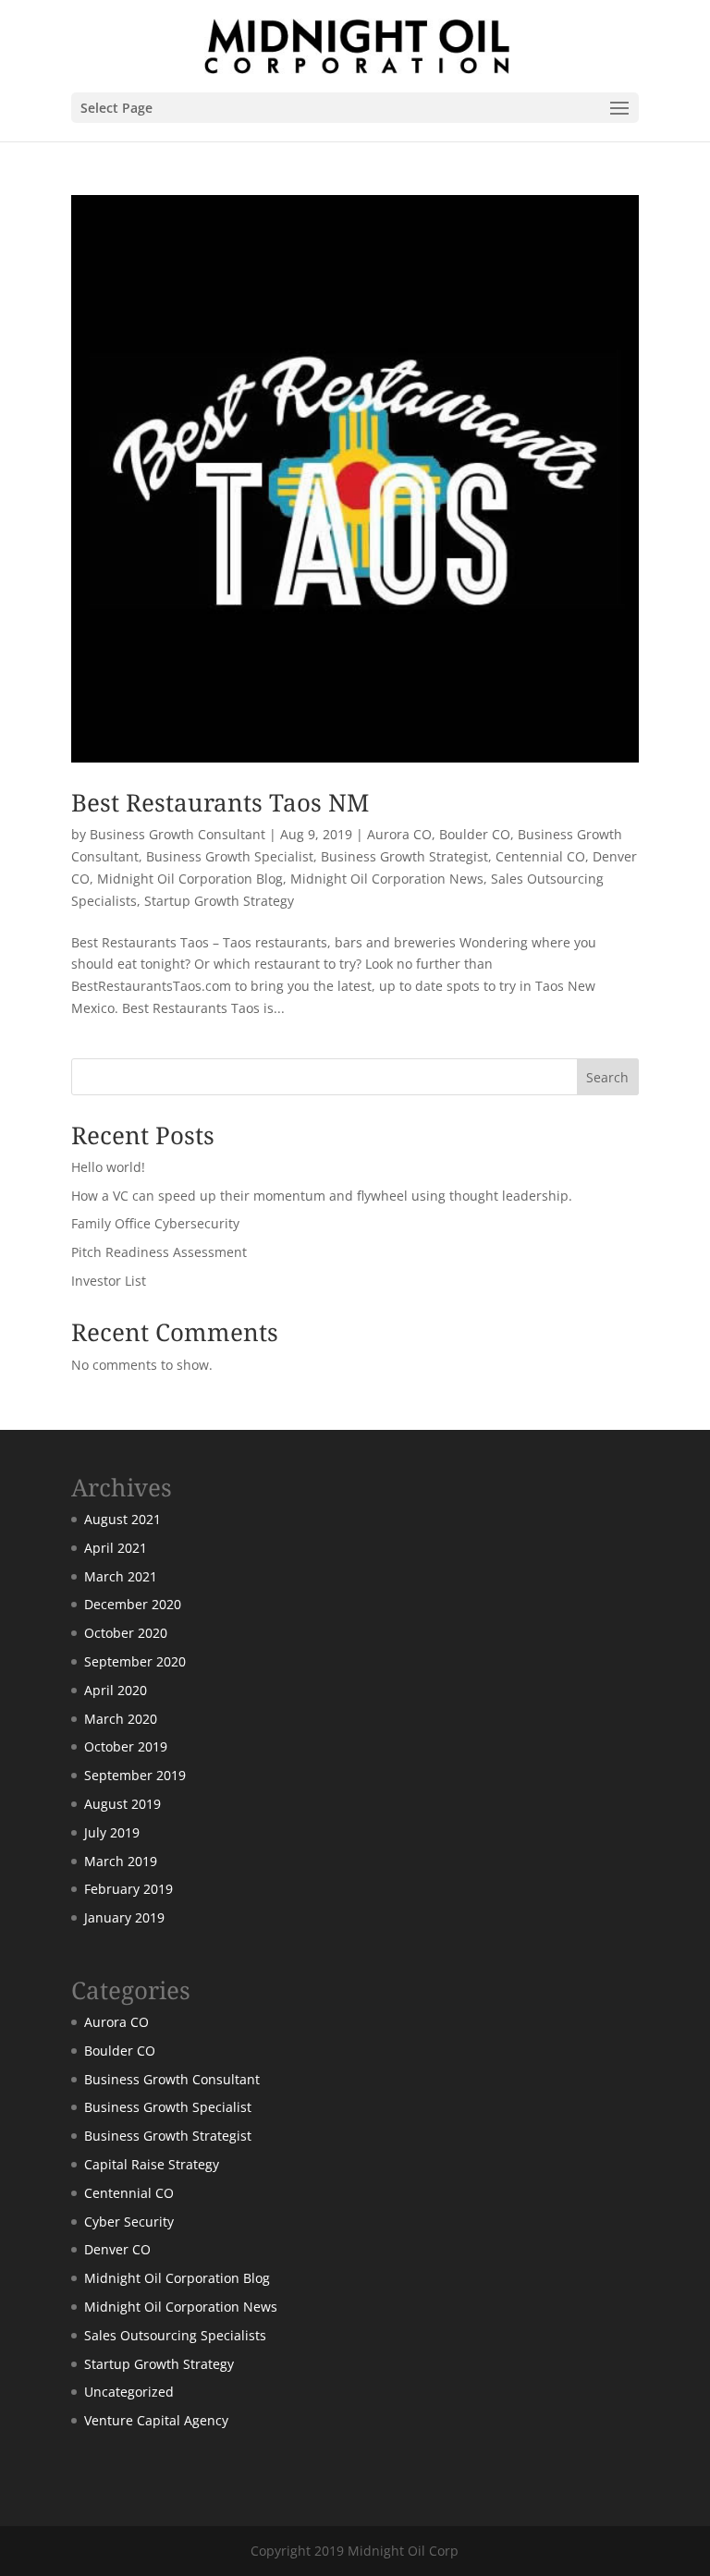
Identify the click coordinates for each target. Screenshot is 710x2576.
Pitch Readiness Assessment (159, 1252)
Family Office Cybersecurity (155, 1223)
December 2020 (133, 1604)
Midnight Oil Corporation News (387, 879)
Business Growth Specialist (230, 856)
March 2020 (121, 1719)
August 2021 (122, 1519)
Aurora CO (399, 834)
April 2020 (116, 1690)
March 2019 (121, 1861)
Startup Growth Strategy (219, 901)
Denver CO (117, 2249)
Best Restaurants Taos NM (220, 802)
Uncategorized (129, 2392)
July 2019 (112, 1832)
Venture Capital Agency (156, 2420)
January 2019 (124, 1917)
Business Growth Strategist (404, 856)
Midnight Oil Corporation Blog (190, 879)
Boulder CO (475, 834)
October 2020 (126, 1633)
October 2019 (126, 1746)
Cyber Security (129, 2222)
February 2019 (129, 1889)
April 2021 (116, 1548)
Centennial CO (540, 856)
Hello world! (108, 1167)
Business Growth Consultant (177, 834)
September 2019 (135, 1775)
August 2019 (122, 1804)
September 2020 (135, 1661)
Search (607, 1077)
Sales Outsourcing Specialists (175, 2335)
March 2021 (121, 1576)
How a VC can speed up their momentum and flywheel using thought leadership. (322, 1196)
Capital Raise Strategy (152, 2164)
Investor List (109, 1281)
